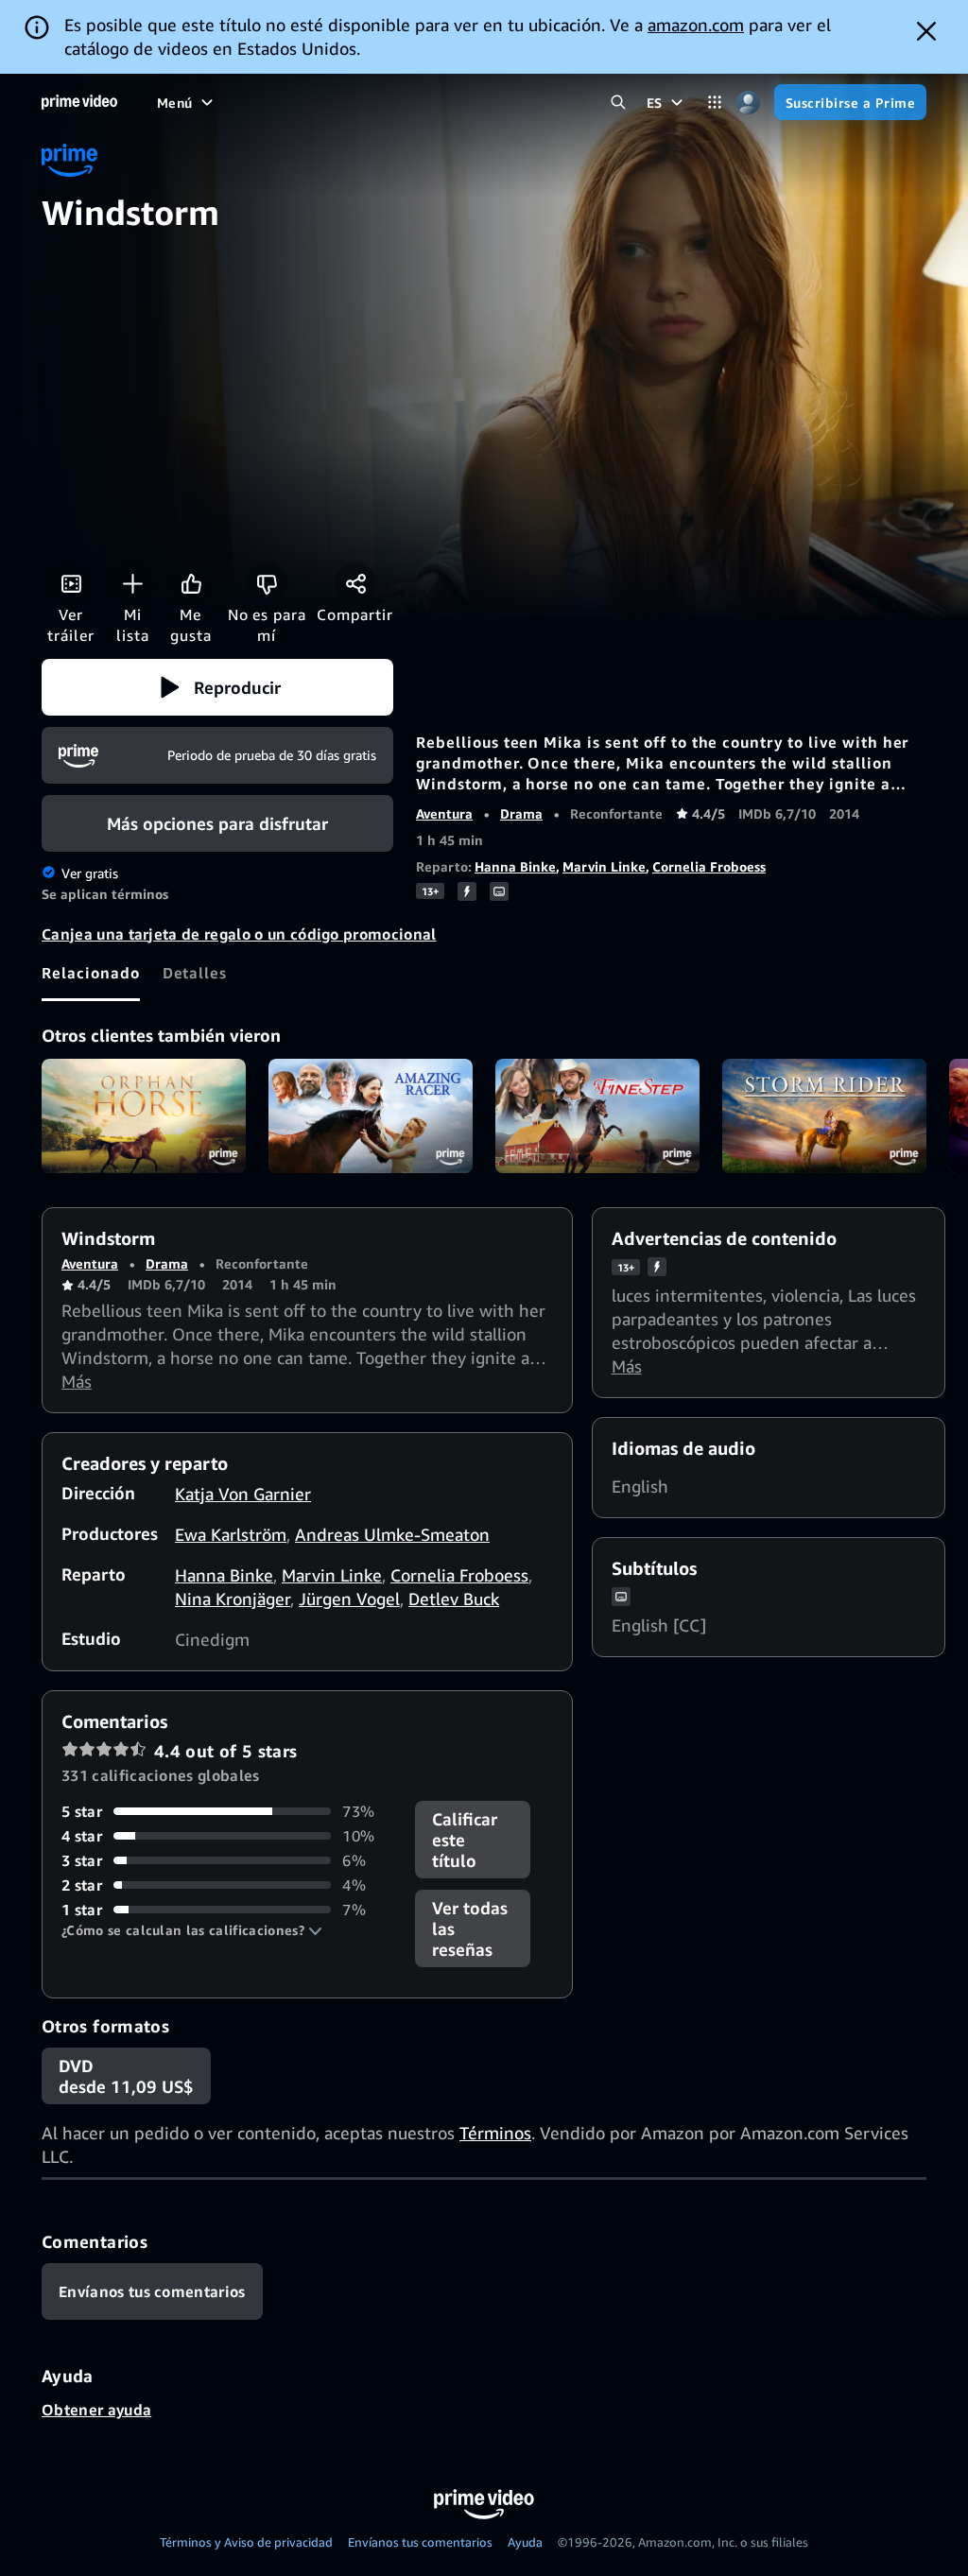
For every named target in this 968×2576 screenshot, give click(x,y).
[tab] (91, 973)
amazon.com (696, 25)
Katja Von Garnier (243, 1494)
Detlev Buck (454, 1599)
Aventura (444, 813)
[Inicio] (79, 102)
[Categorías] (715, 103)
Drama (521, 813)
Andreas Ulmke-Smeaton (392, 1534)
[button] (217, 687)
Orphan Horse (144, 1116)
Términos (495, 2133)
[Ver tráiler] (71, 583)
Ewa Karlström (231, 1534)
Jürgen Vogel (349, 1599)
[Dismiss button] (926, 31)
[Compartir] (355, 583)
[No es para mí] (267, 583)
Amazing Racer (371, 1116)
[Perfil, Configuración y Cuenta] (748, 103)
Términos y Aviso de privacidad (246, 2542)
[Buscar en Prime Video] (619, 103)
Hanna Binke (515, 866)
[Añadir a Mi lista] (132, 583)
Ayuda (525, 2542)
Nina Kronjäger (233, 1599)
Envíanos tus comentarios (420, 2542)
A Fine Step (597, 1116)
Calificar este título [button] (465, 1840)
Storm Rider (824, 1116)
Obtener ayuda (96, 2410)
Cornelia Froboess (709, 866)
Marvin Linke (604, 866)
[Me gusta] (191, 583)
